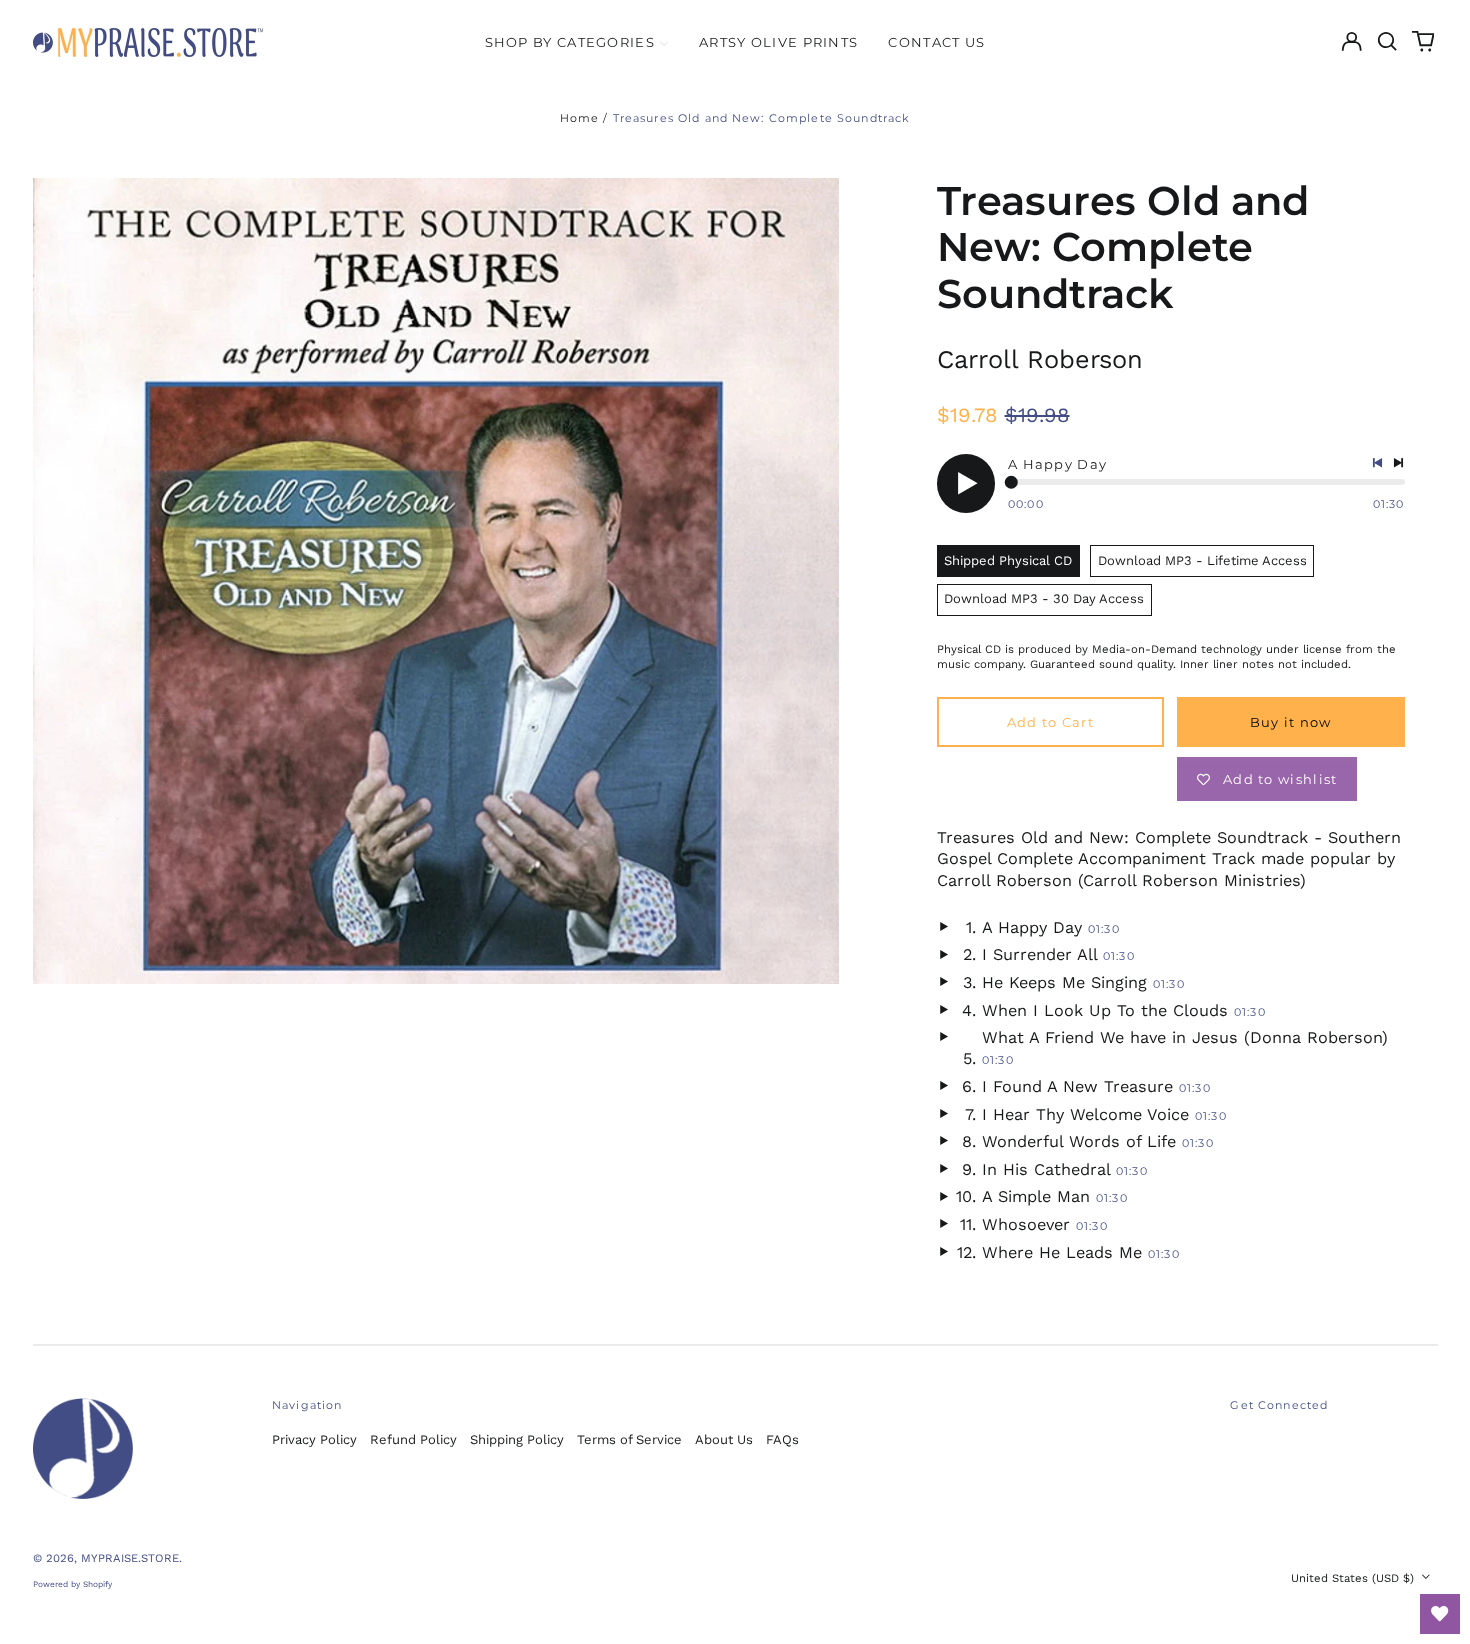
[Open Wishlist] (1440, 1614)
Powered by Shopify (72, 1584)
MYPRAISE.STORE (130, 1558)
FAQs (782, 1439)
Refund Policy (413, 1439)
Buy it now (1291, 722)
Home (580, 118)
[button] (1387, 41)
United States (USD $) (1354, 1578)
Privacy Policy (314, 1439)
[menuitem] (577, 41)
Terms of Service (629, 1439)
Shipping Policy (517, 1439)
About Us (724, 1439)
